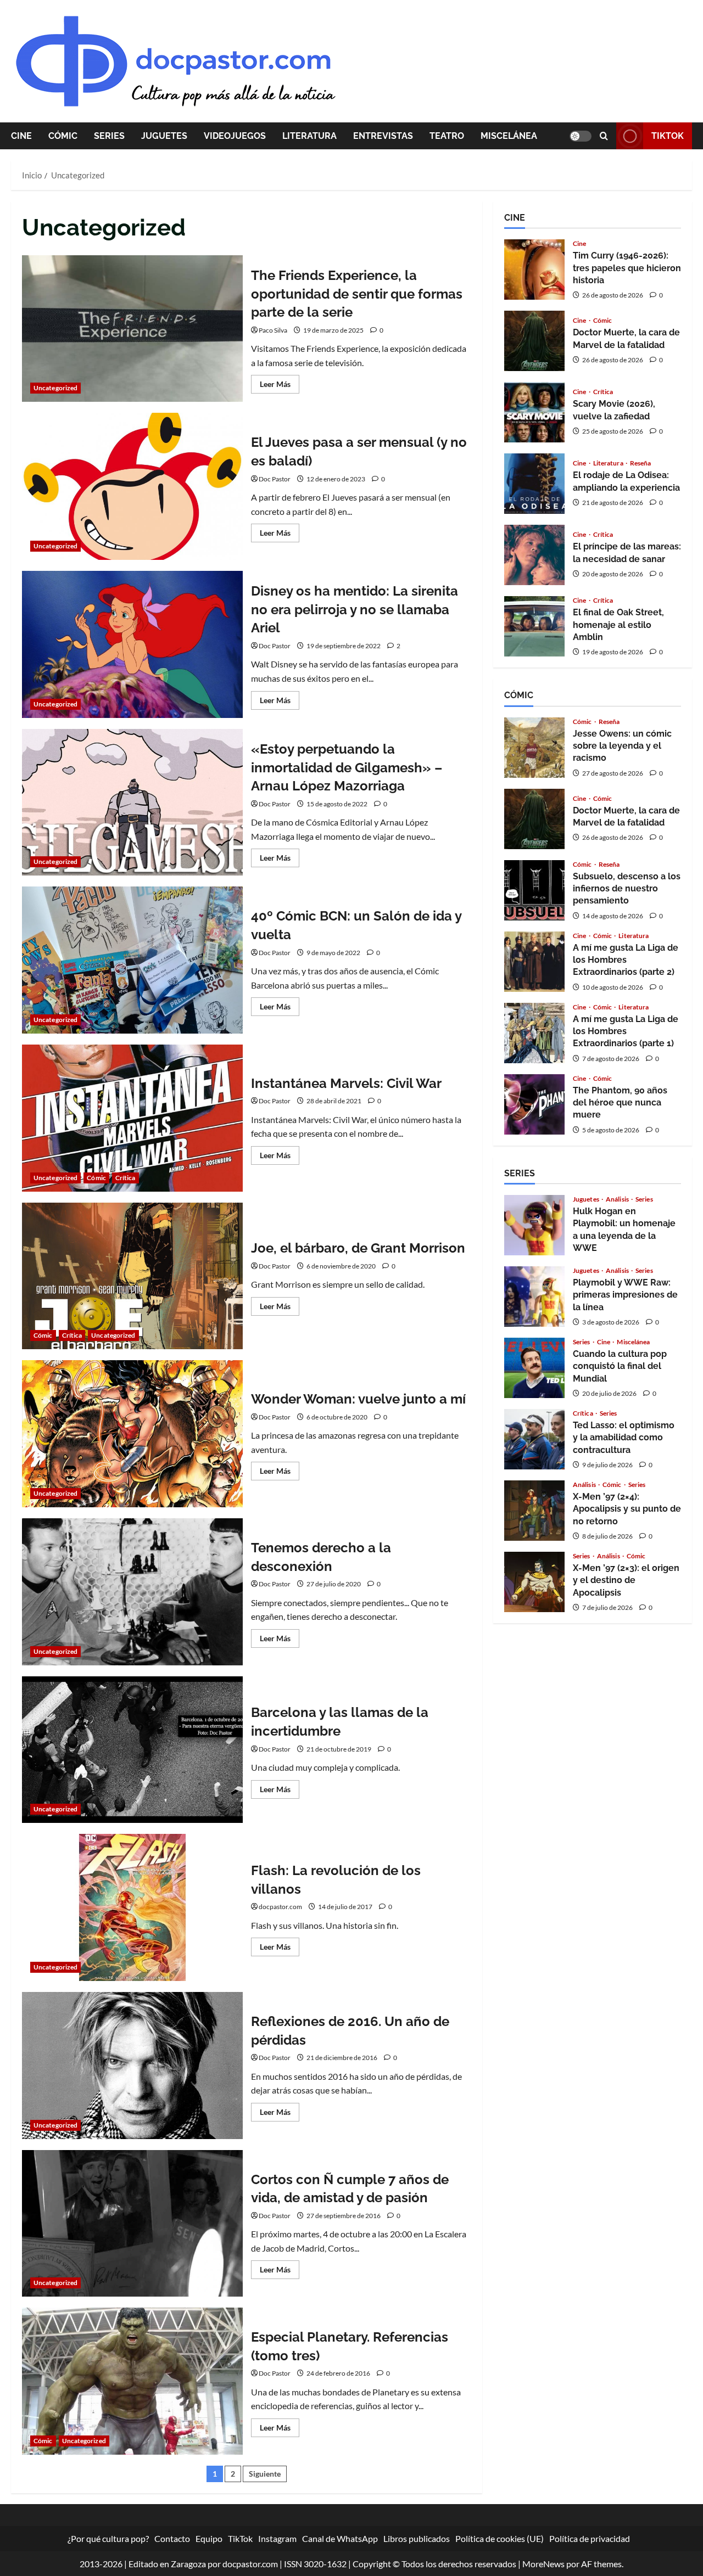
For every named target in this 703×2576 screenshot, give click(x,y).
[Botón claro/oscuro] (581, 136)
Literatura (309, 136)
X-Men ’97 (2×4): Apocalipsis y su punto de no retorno (534, 1511)
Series (109, 136)
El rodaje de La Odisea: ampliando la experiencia (534, 484)
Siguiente (265, 2474)
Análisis (618, 1199)
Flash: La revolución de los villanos (132, 1907)
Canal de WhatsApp (340, 2538)
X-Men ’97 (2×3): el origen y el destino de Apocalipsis (534, 1582)
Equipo (209, 2538)
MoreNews (543, 2564)
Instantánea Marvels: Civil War (132, 1118)
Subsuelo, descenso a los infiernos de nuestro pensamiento (534, 890)
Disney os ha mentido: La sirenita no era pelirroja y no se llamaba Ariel (132, 644)
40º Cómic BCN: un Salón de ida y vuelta (132, 960)
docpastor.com (280, 1907)
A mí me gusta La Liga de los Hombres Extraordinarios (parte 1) (534, 1033)
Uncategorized (55, 388)
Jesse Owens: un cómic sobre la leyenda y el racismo (534, 748)
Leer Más (280, 386)
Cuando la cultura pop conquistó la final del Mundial (534, 1368)
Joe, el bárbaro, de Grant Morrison (132, 1276)
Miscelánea (509, 136)
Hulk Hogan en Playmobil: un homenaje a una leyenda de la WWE (534, 1225)
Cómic (63, 136)
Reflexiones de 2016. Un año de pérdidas (132, 2066)
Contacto (172, 2538)
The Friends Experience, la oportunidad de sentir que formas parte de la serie (132, 329)
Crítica (125, 1178)
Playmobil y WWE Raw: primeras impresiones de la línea (534, 1297)
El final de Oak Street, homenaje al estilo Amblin (534, 626)
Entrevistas (383, 136)
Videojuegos (235, 136)
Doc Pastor (275, 479)
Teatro (447, 136)
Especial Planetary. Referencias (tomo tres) (132, 2381)
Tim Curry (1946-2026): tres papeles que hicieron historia (534, 270)
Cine (21, 136)
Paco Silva (273, 330)
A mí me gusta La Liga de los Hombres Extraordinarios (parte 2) (534, 962)
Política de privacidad (590, 2538)
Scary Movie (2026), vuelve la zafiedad (534, 412)
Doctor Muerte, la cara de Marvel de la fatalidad (534, 341)
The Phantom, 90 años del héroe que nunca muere (534, 1104)
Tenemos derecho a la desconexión (132, 1592)
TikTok (668, 136)
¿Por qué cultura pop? (108, 2538)
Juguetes (164, 136)
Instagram (277, 2538)
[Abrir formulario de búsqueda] (604, 136)
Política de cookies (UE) (500, 2538)
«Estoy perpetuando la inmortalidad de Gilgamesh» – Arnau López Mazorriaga (132, 802)
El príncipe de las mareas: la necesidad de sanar (534, 555)
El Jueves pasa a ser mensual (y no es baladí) (132, 486)
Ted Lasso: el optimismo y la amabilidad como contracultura (534, 1439)
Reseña (641, 463)
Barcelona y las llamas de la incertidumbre (132, 1750)
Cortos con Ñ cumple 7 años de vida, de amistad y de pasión (132, 2224)
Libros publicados (417, 2538)
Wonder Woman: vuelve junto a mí (132, 1434)
